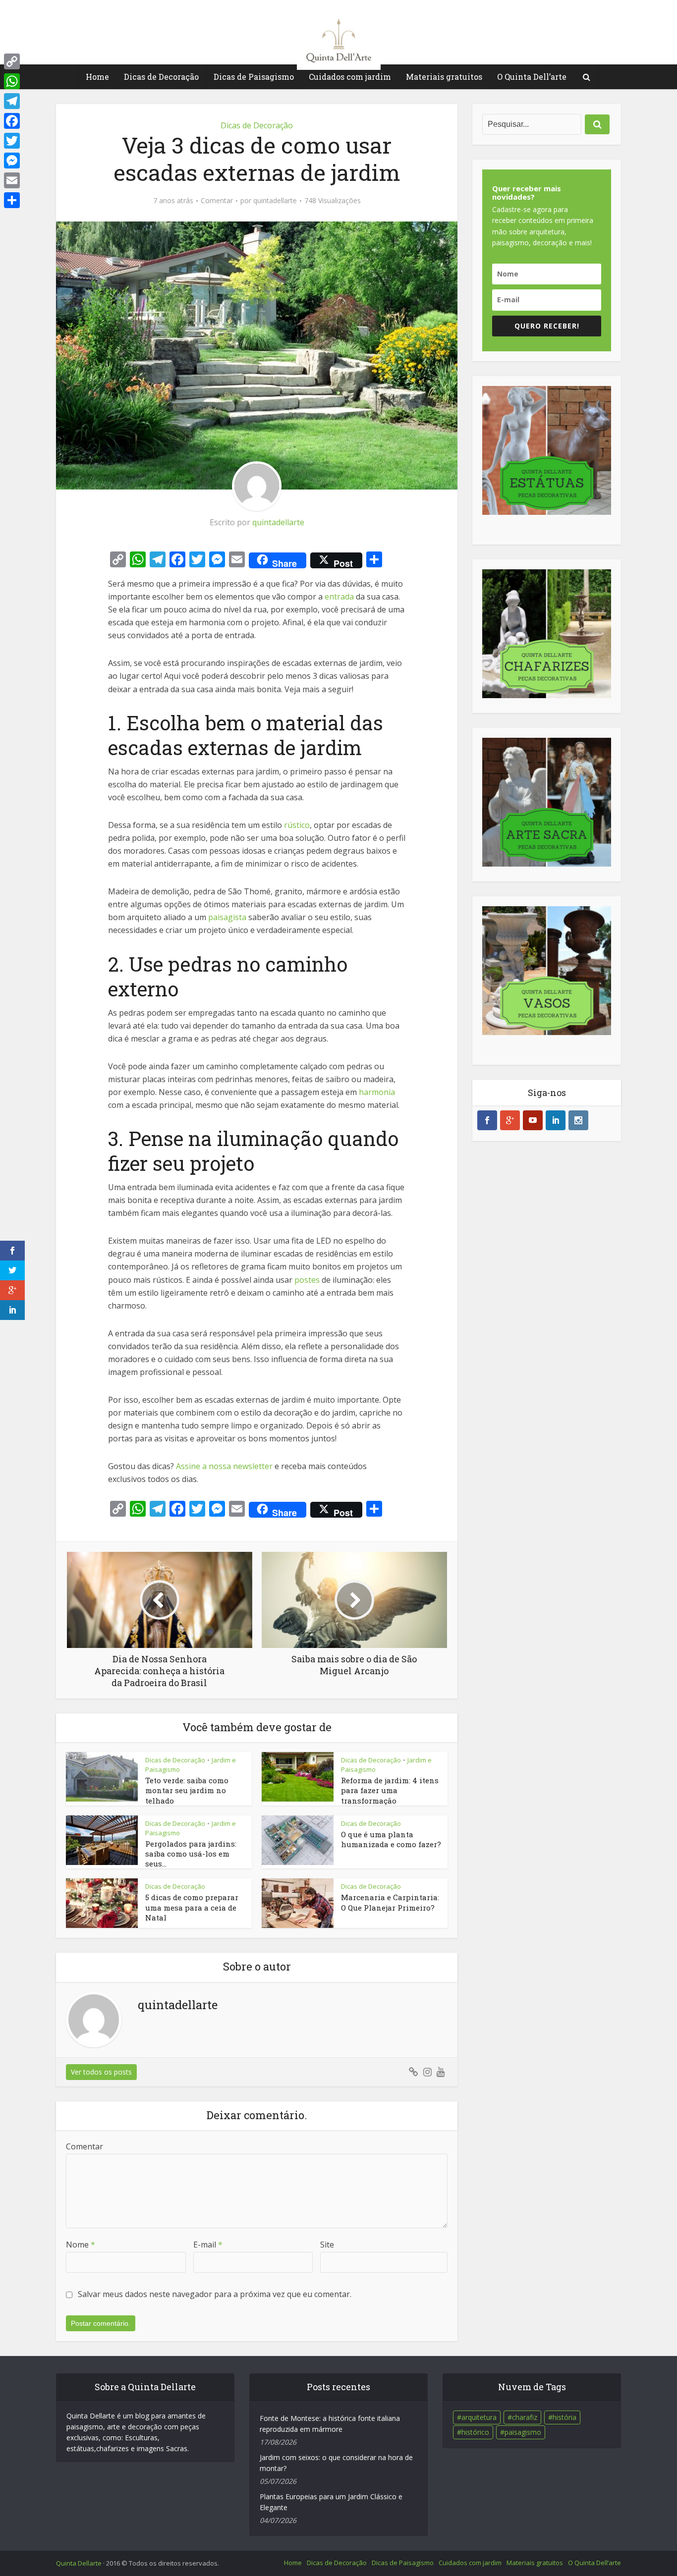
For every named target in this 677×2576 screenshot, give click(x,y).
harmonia (377, 1092)
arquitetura (479, 2417)
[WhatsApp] (12, 81)
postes (307, 1280)
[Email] (12, 180)
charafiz (525, 2417)
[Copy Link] (12, 61)
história (564, 2417)
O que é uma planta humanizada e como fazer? (391, 1839)
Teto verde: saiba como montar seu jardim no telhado (187, 1790)
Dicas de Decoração (161, 77)
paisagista (227, 917)
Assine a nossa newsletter (224, 1466)
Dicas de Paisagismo (254, 77)
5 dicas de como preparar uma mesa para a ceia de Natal (192, 1907)
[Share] (12, 200)
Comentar (217, 201)
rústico (297, 825)
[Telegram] (12, 101)
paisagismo (523, 2432)
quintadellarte (275, 201)
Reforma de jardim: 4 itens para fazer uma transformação (390, 1790)
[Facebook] (12, 121)
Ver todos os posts (101, 2072)
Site (327, 2245)
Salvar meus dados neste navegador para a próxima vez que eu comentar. (215, 2294)
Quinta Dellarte (79, 2563)
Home (97, 77)
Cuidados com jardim (350, 77)
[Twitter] (12, 141)
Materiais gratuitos (444, 77)
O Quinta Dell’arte (532, 77)
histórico (475, 2432)
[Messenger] (12, 161)
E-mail (208, 2245)
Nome (81, 2245)
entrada (339, 597)
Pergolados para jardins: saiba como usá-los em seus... (191, 1854)
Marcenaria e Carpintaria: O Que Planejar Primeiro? (390, 1902)
